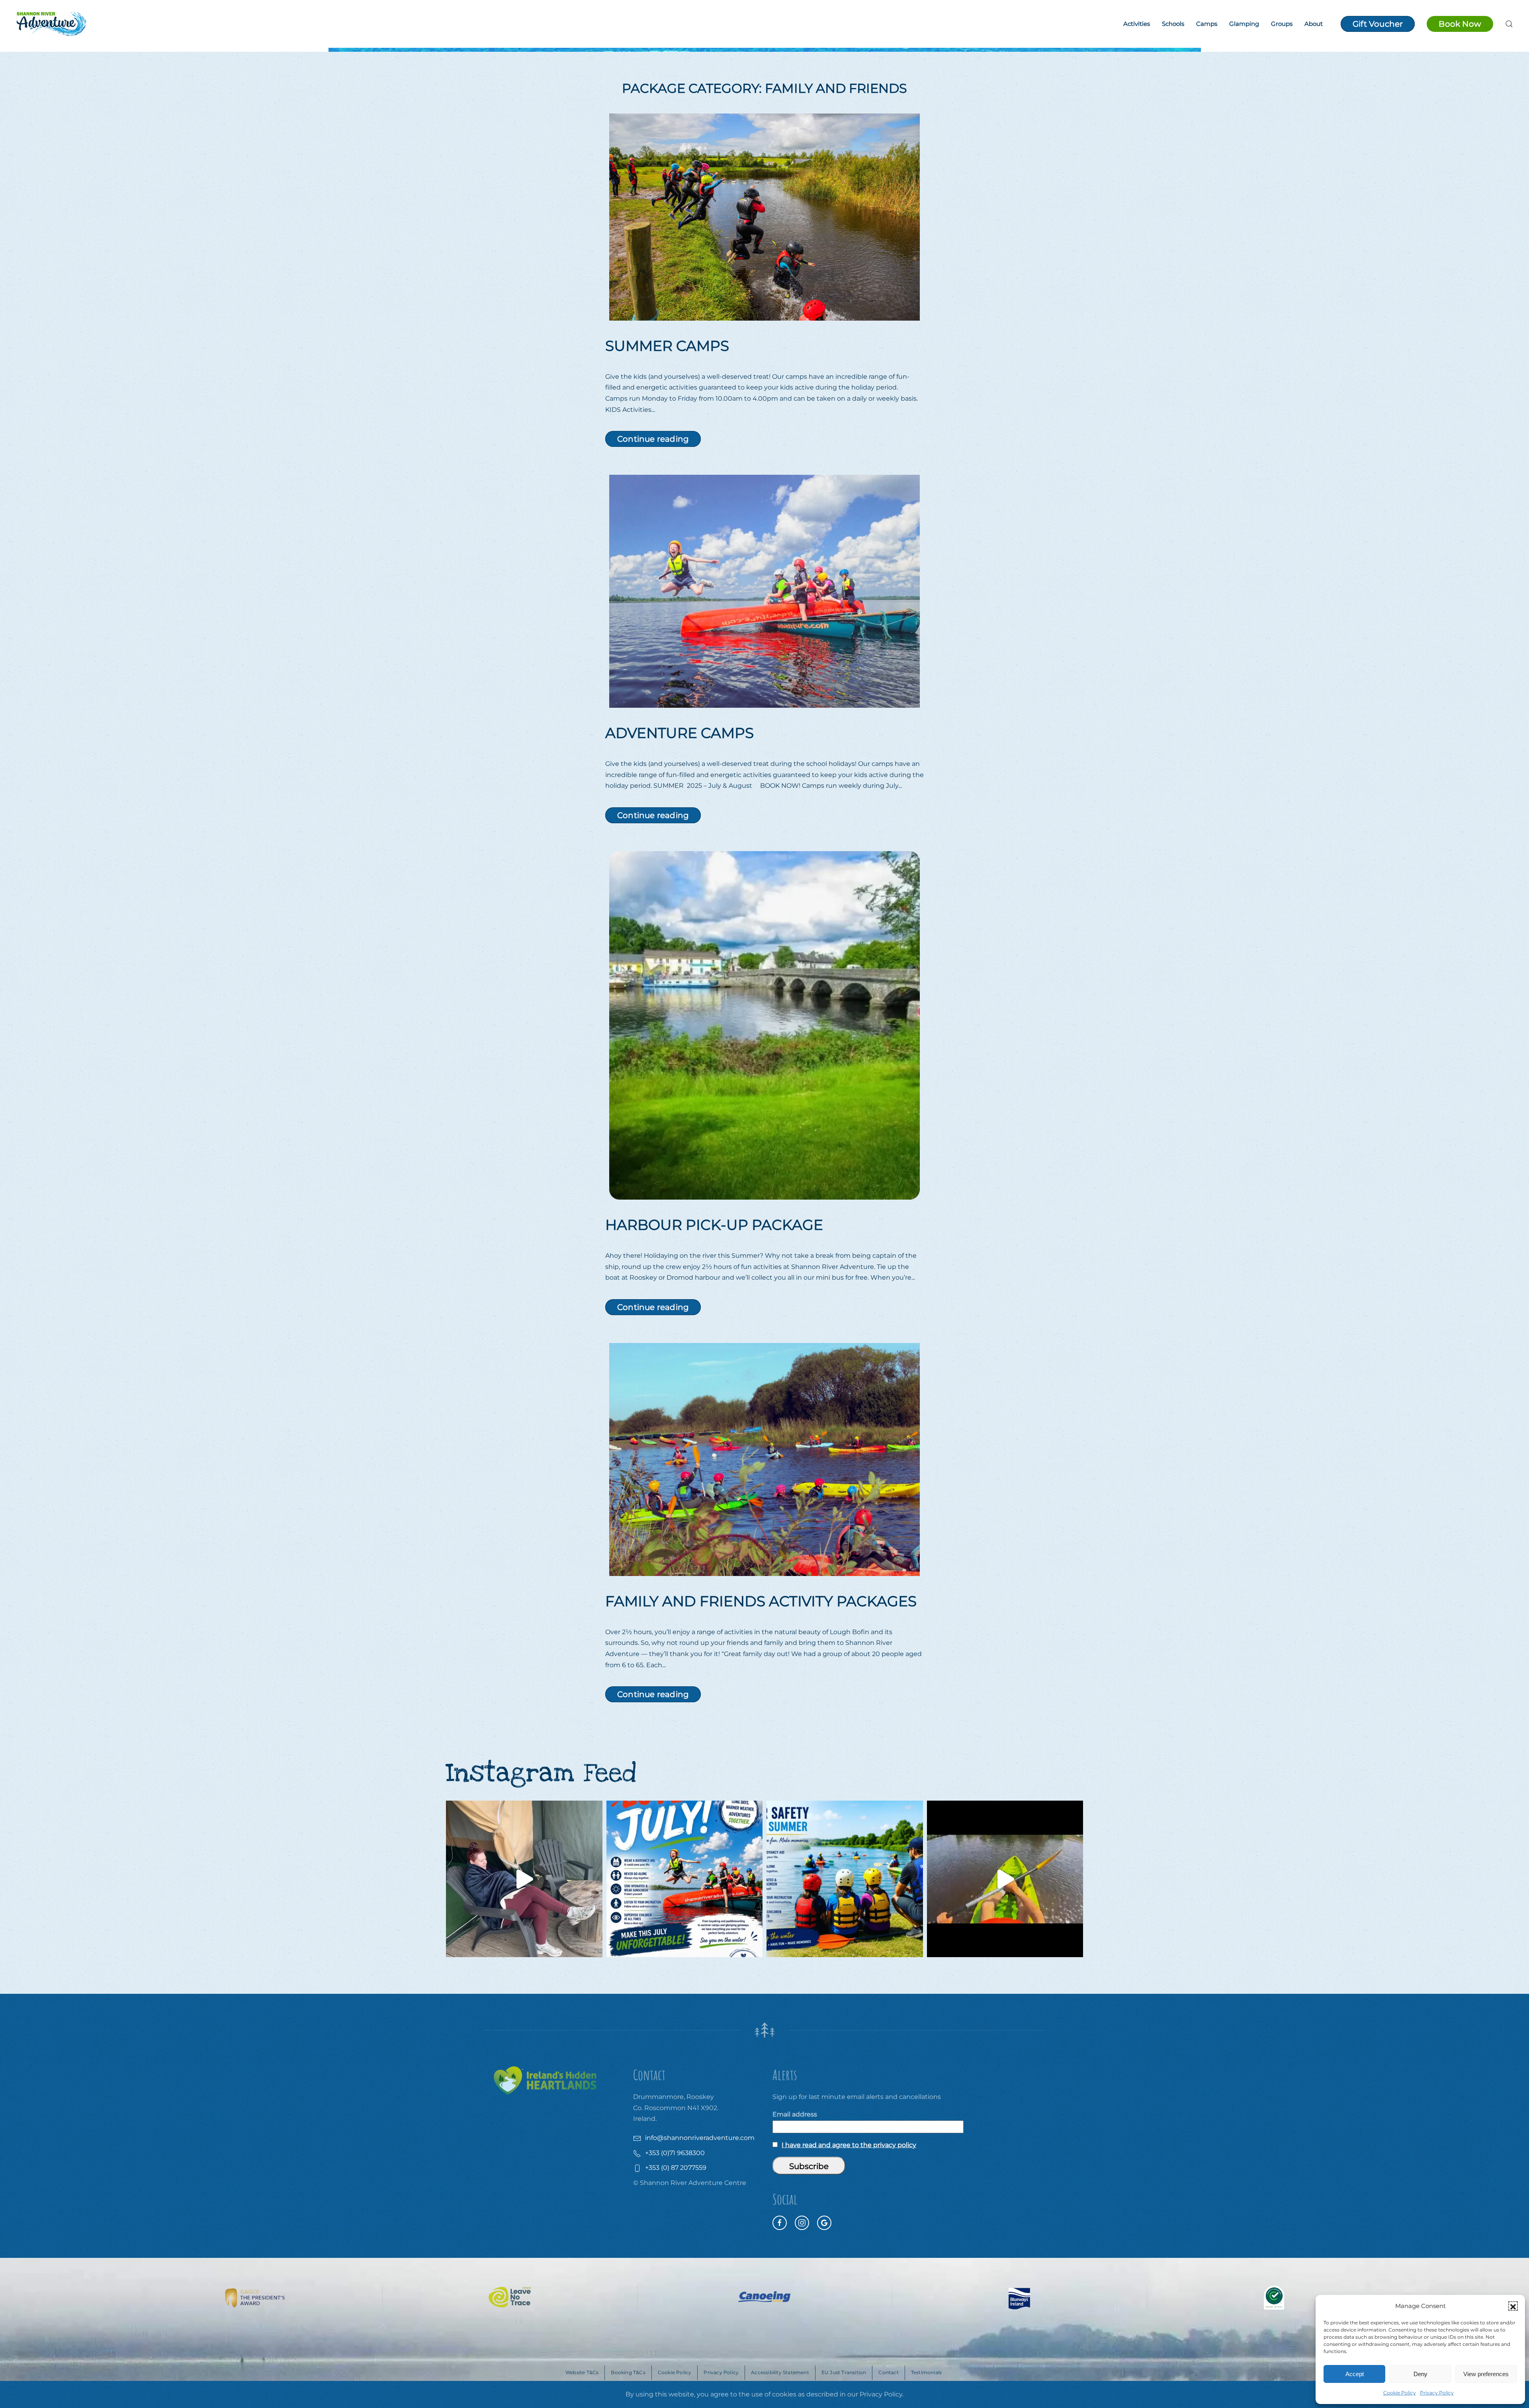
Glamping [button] (1244, 24)
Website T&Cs (582, 2372)
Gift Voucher (1378, 24)
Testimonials (926, 2372)
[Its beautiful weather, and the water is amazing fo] (845, 1879)
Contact (888, 2372)
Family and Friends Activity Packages (761, 1601)
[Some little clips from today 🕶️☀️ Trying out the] (1005, 1879)
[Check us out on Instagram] (802, 2223)
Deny (1420, 2374)
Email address (795, 2114)
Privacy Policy (1437, 2393)
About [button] (1314, 24)
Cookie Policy (1400, 2393)
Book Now (1460, 24)
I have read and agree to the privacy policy (849, 2145)
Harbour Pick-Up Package (714, 1225)
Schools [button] (1173, 24)
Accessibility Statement (780, 2372)
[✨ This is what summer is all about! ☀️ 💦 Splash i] (685, 1879)
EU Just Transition (844, 2372)
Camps (1207, 24)
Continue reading (653, 439)
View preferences (1486, 2374)
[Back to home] (51, 24)
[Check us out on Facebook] (780, 2223)
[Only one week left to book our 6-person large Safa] (524, 1879)
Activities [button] (1137, 24)
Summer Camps (667, 346)
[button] (1513, 2306)
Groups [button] (1282, 24)
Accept (1355, 2374)
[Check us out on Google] (824, 2223)
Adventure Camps (679, 733)
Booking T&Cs (628, 2372)
